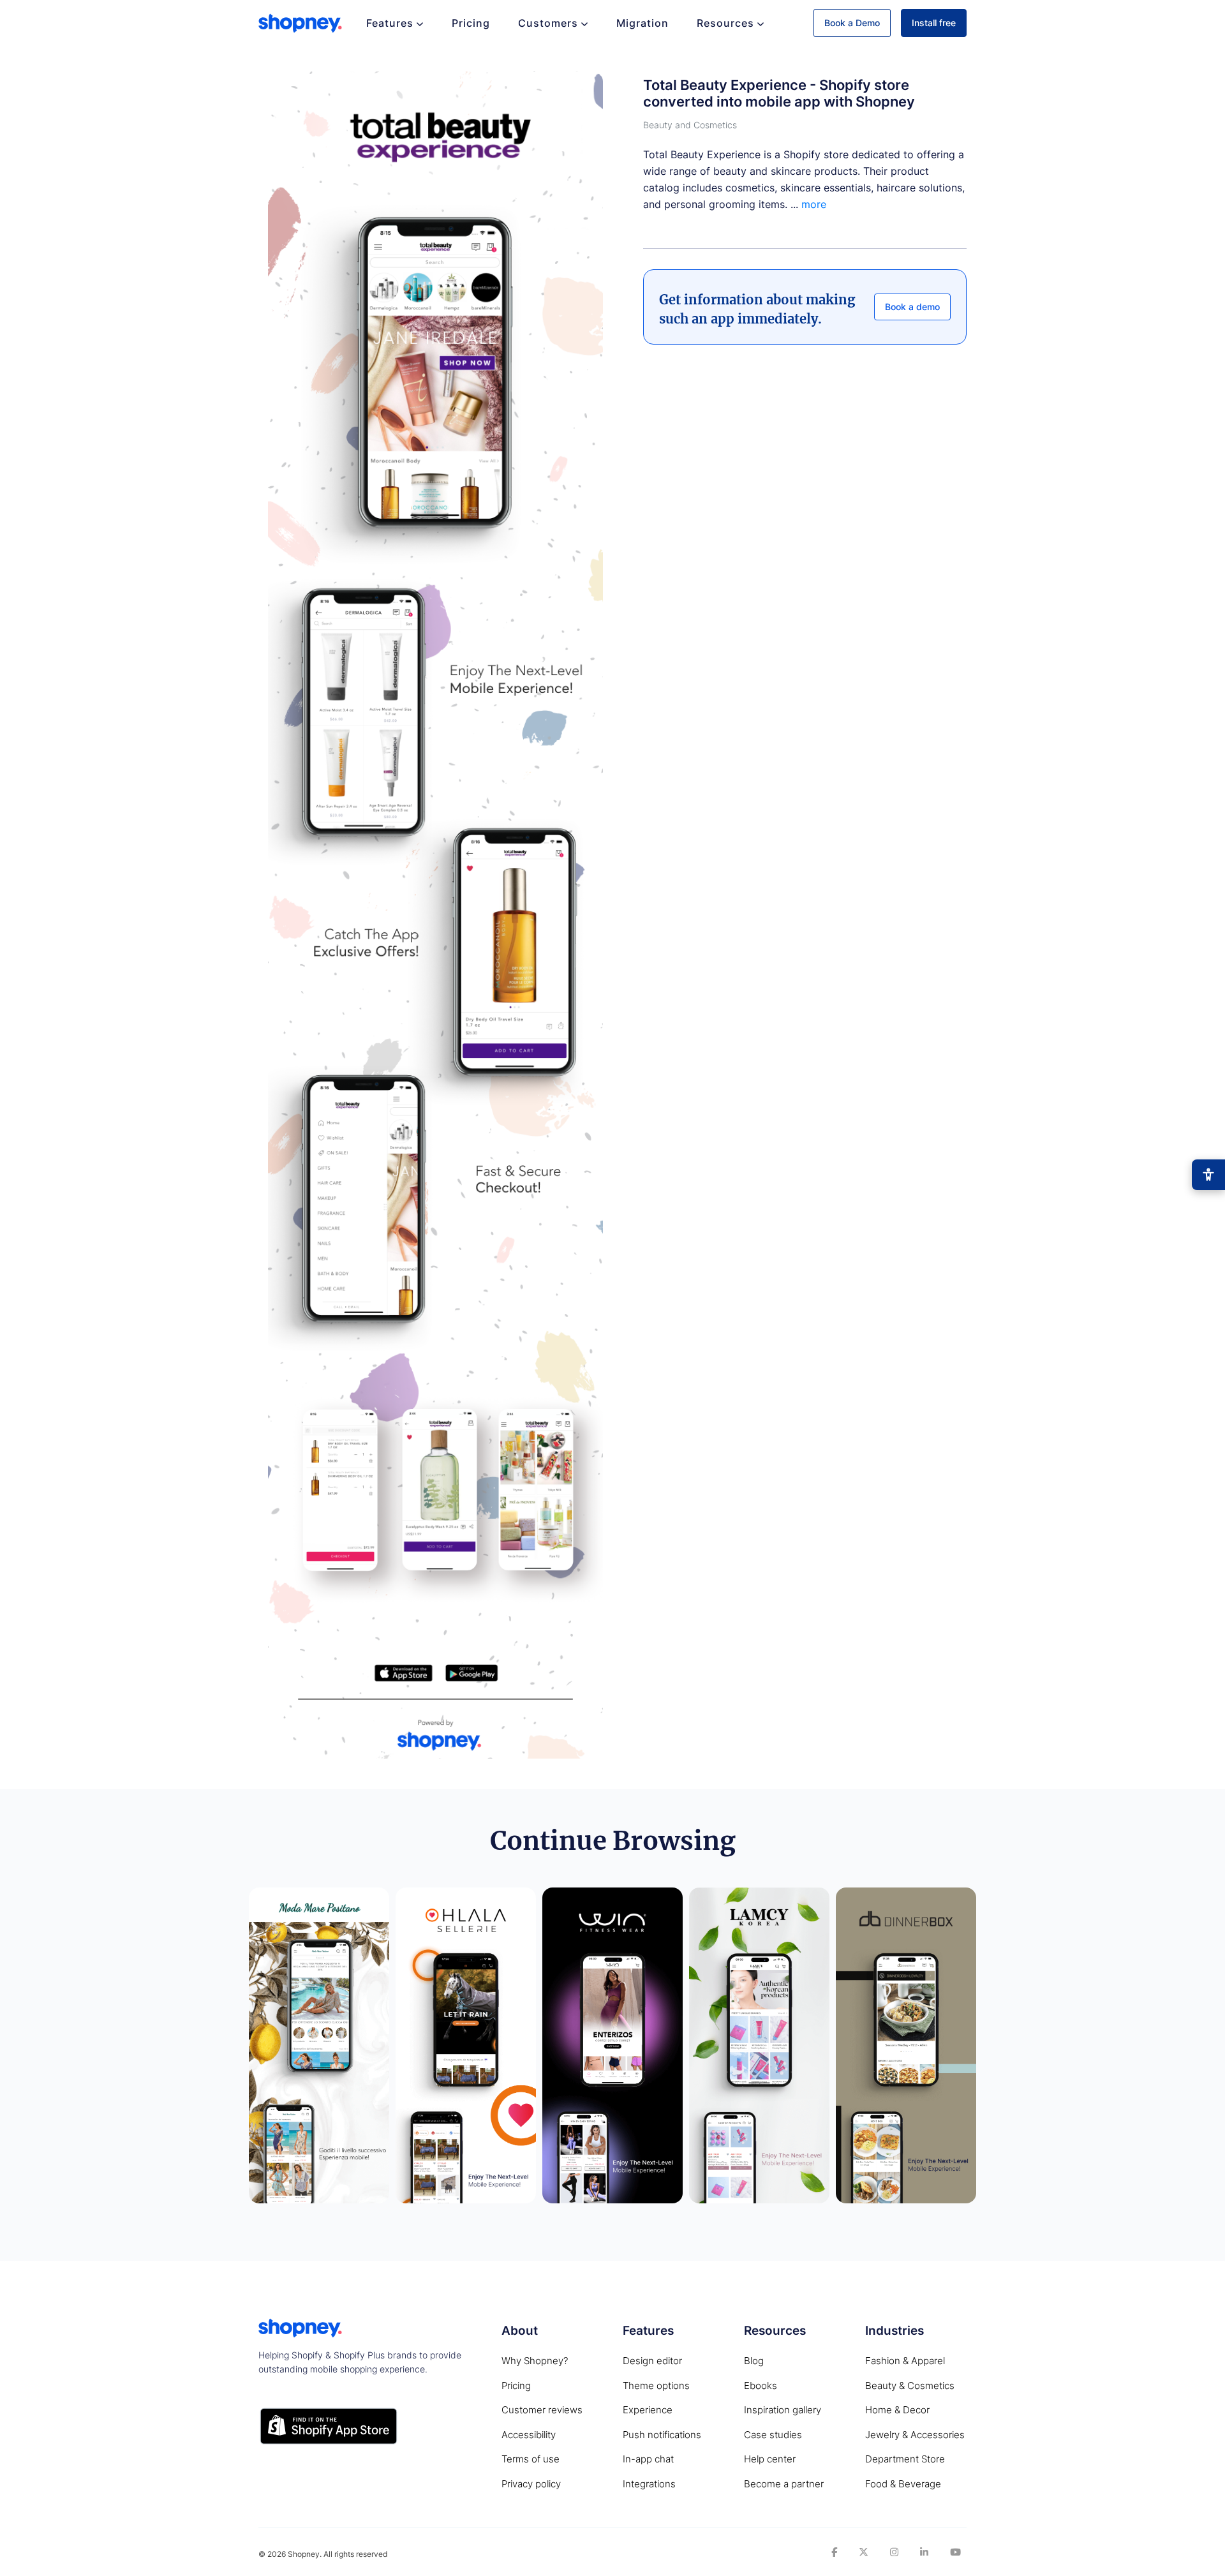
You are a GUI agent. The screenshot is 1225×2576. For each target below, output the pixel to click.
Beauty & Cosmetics (910, 2386)
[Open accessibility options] (1208, 1175)
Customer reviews (542, 2410)
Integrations (649, 2484)
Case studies (773, 2435)
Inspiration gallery (783, 2410)
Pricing (471, 23)
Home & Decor (897, 2410)
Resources (725, 23)
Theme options (656, 2386)
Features (390, 23)
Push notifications (662, 2435)
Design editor (652, 2361)
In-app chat (648, 2459)
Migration (642, 23)
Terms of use (531, 2459)
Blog (754, 2361)
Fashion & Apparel (905, 2361)
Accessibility (529, 2435)
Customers (548, 23)
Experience (648, 2410)
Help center (770, 2459)
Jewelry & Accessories (915, 2435)
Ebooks (761, 2386)
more (814, 205)
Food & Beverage (903, 2484)
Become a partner (784, 2484)
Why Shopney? (535, 2361)
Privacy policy (531, 2484)
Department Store (905, 2459)
